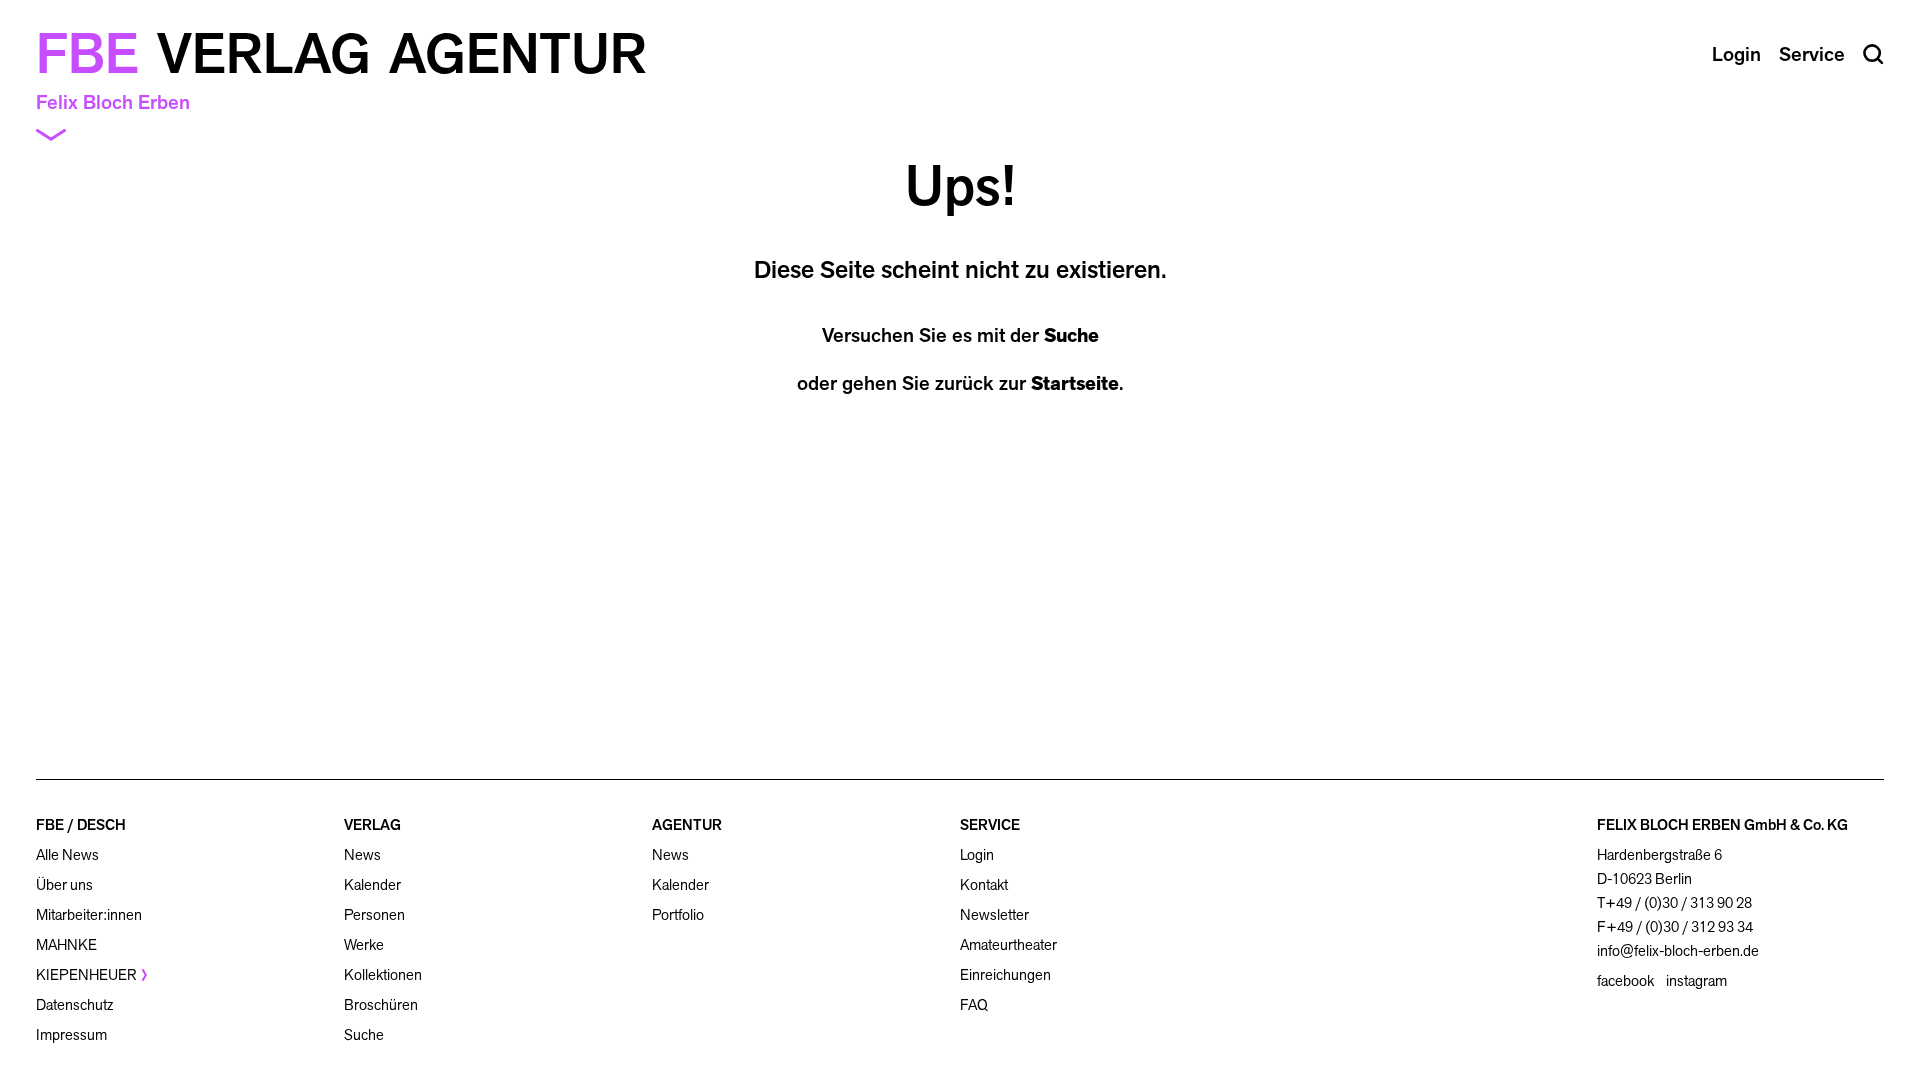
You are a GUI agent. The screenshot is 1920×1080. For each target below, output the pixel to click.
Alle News (67, 854)
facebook (1625, 981)
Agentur (518, 54)
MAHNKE (66, 944)
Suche (1071, 335)
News (362, 854)
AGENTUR (687, 824)
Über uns (64, 884)
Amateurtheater (1008, 944)
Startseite (1075, 383)
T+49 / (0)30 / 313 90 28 (1674, 902)
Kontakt (984, 884)
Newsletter (994, 914)
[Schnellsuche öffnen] (1873, 54)
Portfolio (678, 914)
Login (977, 855)
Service (1812, 54)
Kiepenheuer (86, 974)
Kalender (372, 884)
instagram (1696, 981)
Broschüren (381, 1004)
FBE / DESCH (81, 824)
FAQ (974, 1004)
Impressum (71, 1034)
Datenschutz (74, 1004)
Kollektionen (383, 974)
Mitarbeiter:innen (89, 914)
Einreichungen (1005, 974)
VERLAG (372, 824)
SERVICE (990, 824)
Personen (374, 914)
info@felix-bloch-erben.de (1678, 950)
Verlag (264, 54)
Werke (364, 944)
